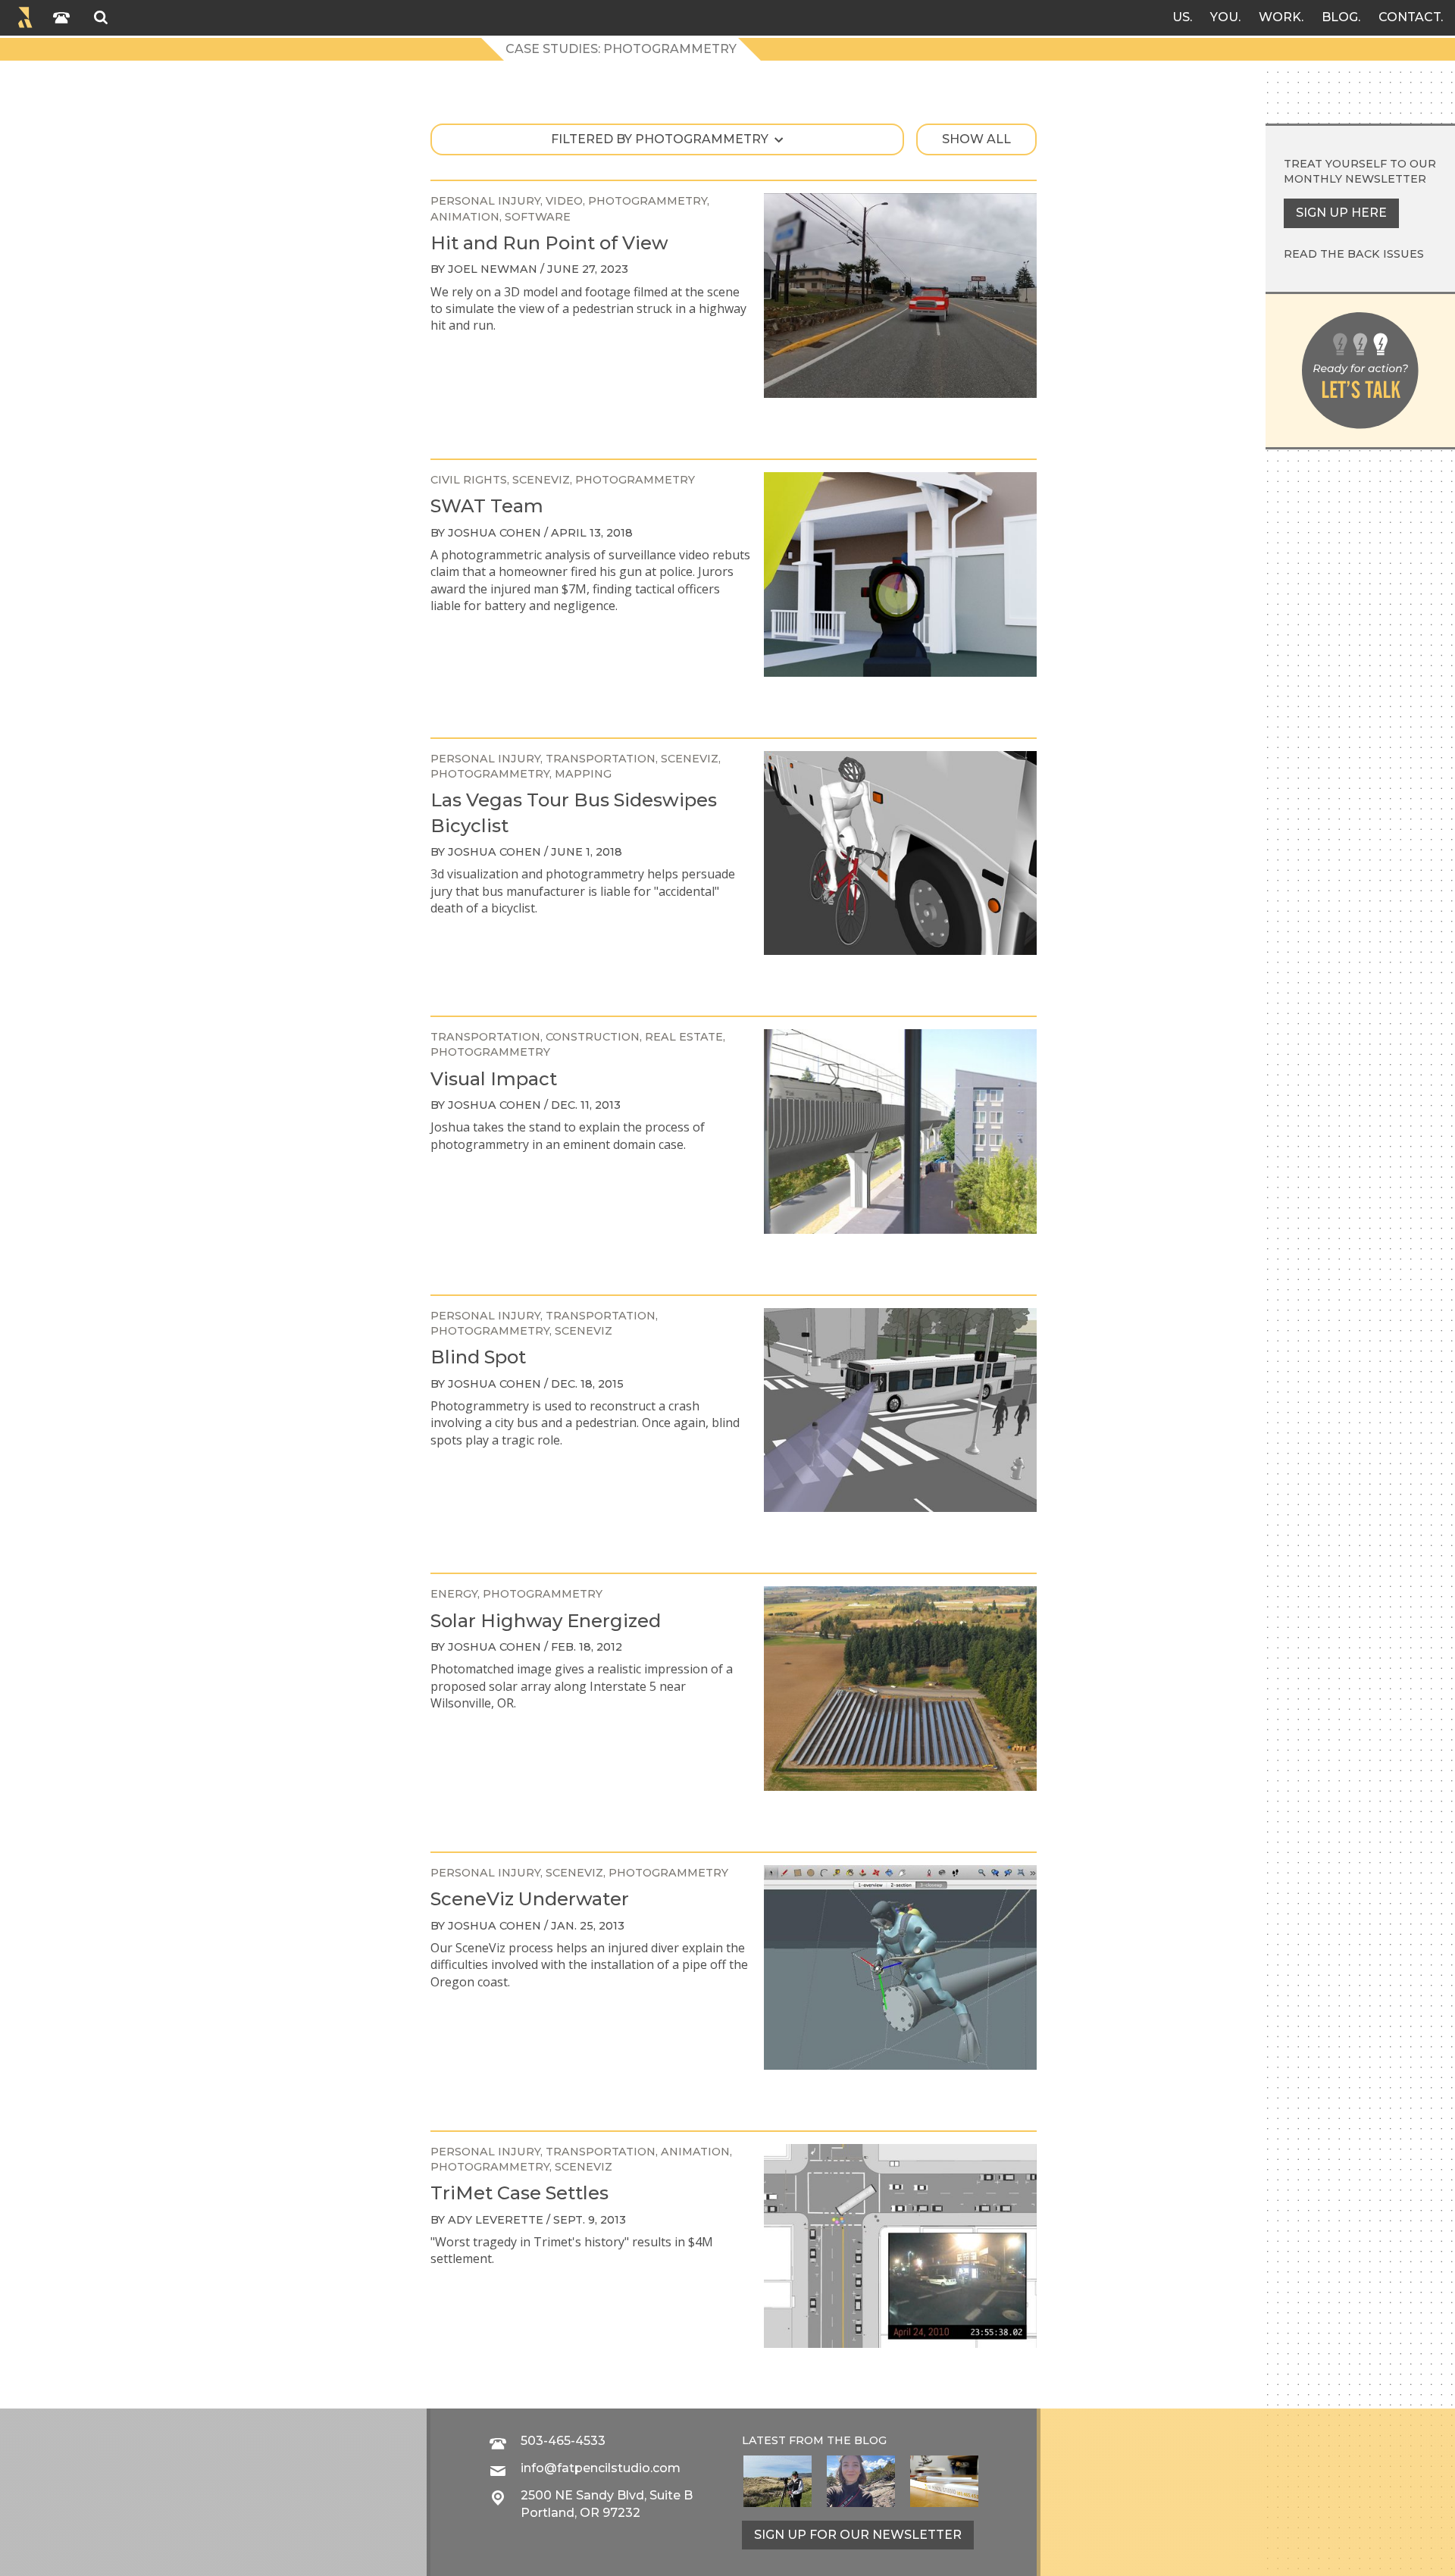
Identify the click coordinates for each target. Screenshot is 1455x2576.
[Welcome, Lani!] (861, 2481)
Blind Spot (478, 1357)
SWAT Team (487, 506)
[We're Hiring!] (944, 2481)
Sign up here (1341, 213)
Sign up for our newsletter (858, 2535)
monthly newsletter (1355, 179)
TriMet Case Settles (519, 2193)
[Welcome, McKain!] (778, 2481)
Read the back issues (1354, 254)
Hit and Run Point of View (549, 243)
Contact (1410, 17)
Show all (976, 139)
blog (870, 2440)
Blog (1340, 17)
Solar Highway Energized (546, 1621)
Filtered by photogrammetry (660, 139)
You (1224, 17)
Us (1181, 17)
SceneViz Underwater (530, 1899)
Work (1280, 17)
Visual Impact (494, 1079)
